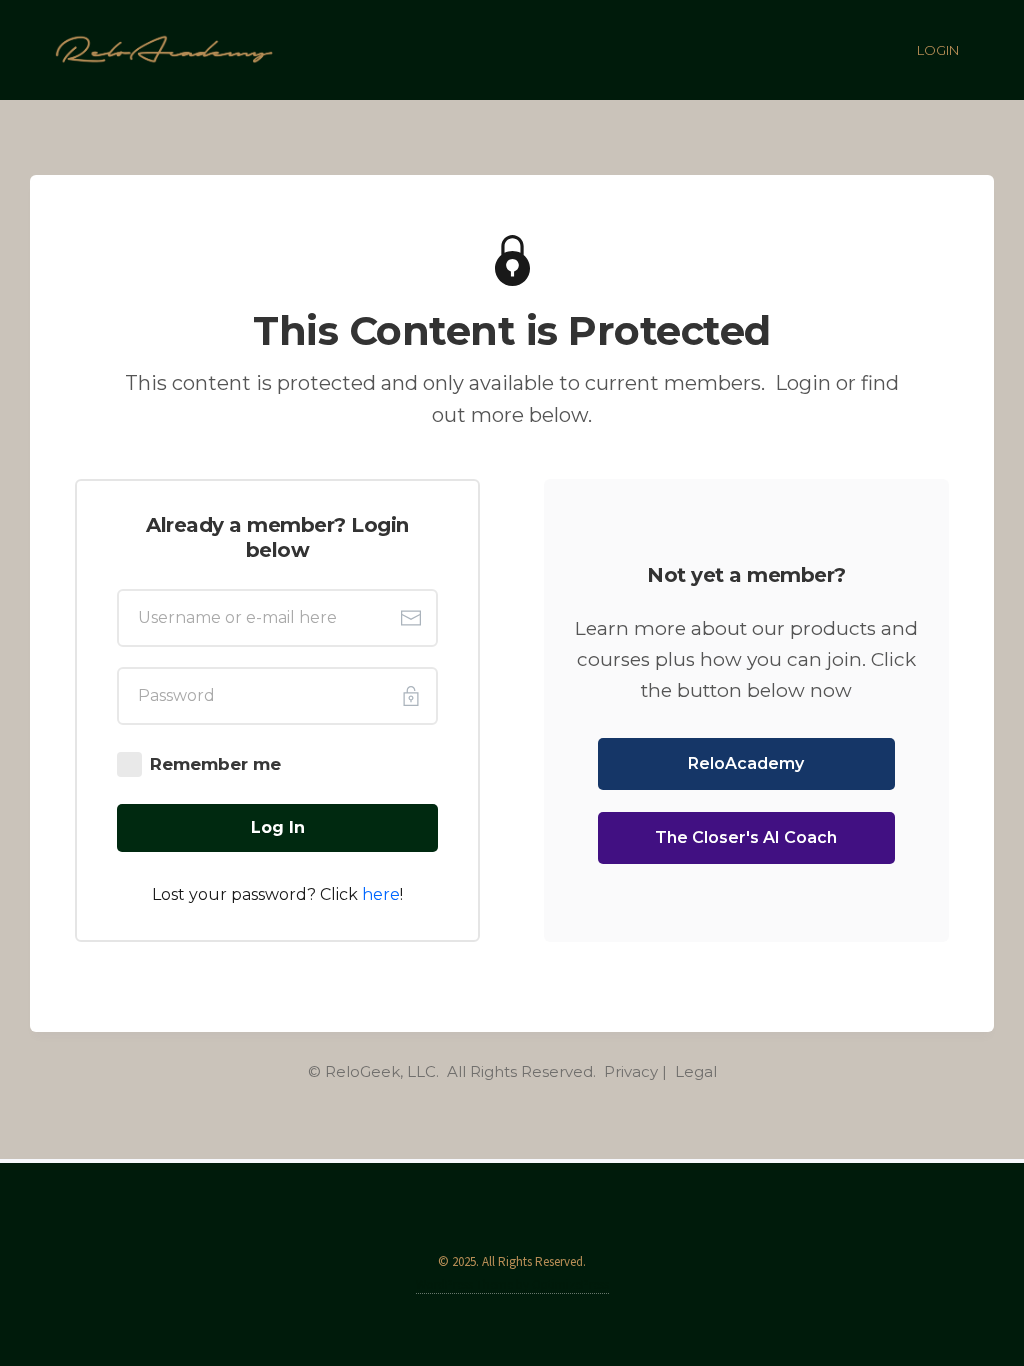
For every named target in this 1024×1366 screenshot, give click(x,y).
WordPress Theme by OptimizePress (512, 1284)
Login (938, 50)
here (381, 894)
